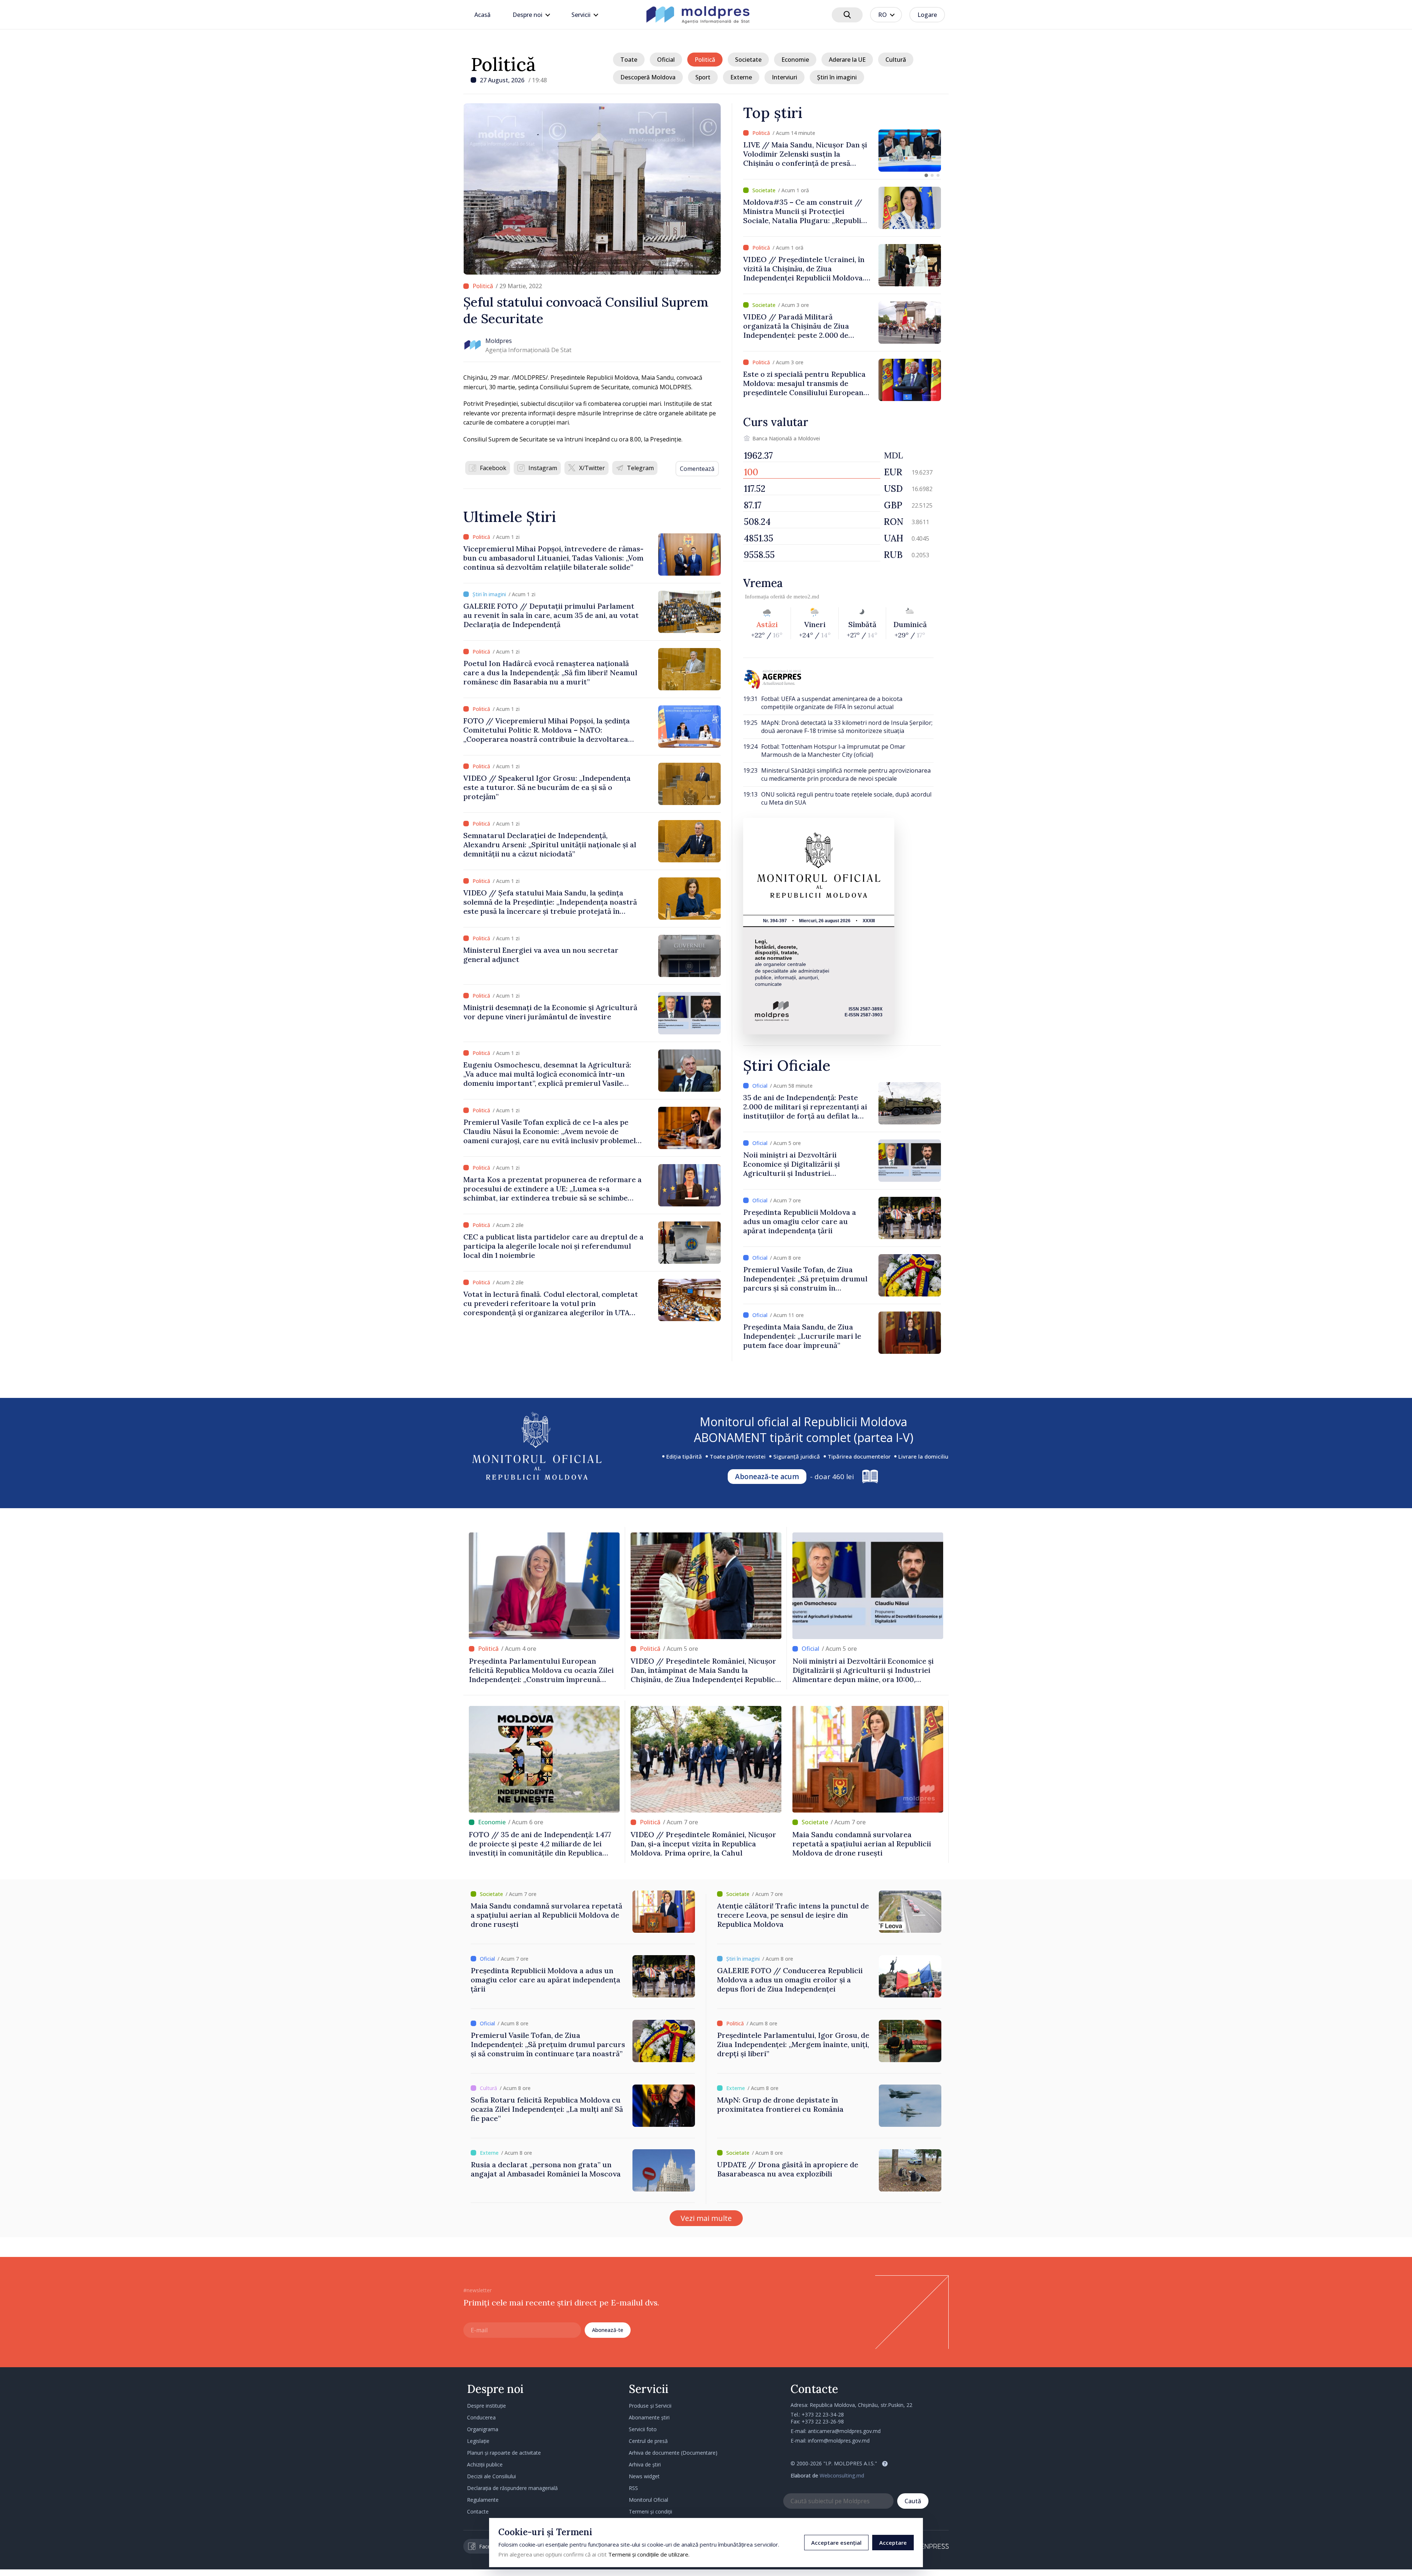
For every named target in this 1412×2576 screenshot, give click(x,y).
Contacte (478, 2511)
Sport (703, 77)
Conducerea (481, 2417)
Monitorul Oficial (648, 2500)
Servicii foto (643, 2429)
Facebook (493, 468)
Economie (795, 60)
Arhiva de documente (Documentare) (673, 2453)
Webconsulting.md (842, 2475)
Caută (913, 2501)
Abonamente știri (649, 2417)
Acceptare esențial (836, 2543)
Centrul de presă (648, 2441)
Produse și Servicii (650, 2406)
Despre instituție (486, 2406)
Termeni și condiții (650, 2511)
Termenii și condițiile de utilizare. (649, 2554)
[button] (926, 175)
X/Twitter (592, 468)
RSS (633, 2488)
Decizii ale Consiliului (491, 2476)
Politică (503, 64)
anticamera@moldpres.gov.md (844, 2431)
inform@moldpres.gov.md (839, 2441)
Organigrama (483, 2429)
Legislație (478, 2441)
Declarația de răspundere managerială (512, 2488)
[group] (842, 151)
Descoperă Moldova (648, 77)
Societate (748, 60)
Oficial (666, 60)
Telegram (640, 468)
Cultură (896, 60)
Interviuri (785, 77)
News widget (644, 2476)
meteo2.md (806, 597)
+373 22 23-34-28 (823, 2414)
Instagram (543, 468)
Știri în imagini (837, 77)
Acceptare (893, 2543)
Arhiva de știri (645, 2464)
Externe (741, 77)
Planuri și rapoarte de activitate (504, 2453)
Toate (629, 60)
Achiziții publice (485, 2464)
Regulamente (483, 2500)
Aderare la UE (847, 60)
